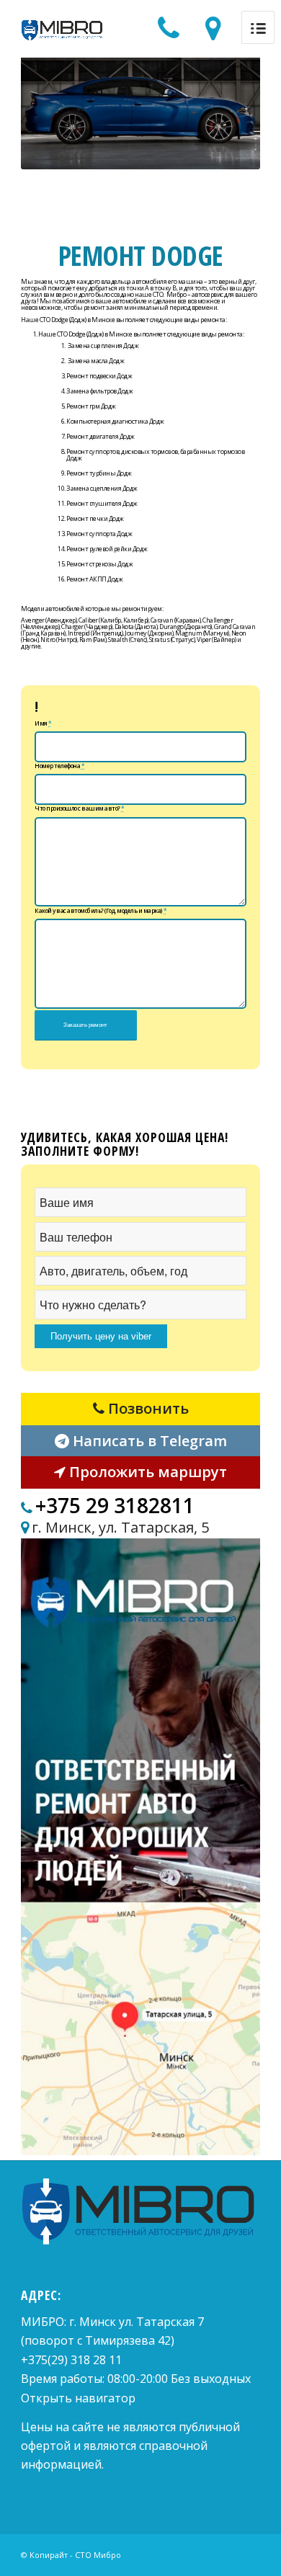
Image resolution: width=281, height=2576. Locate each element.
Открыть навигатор (78, 2398)
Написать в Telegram (148, 1441)
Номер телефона (59, 766)
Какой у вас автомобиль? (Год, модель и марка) (101, 911)
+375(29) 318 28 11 (71, 2360)
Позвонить (147, 1408)
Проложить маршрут (146, 1472)
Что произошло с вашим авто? (80, 808)
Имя (43, 723)
